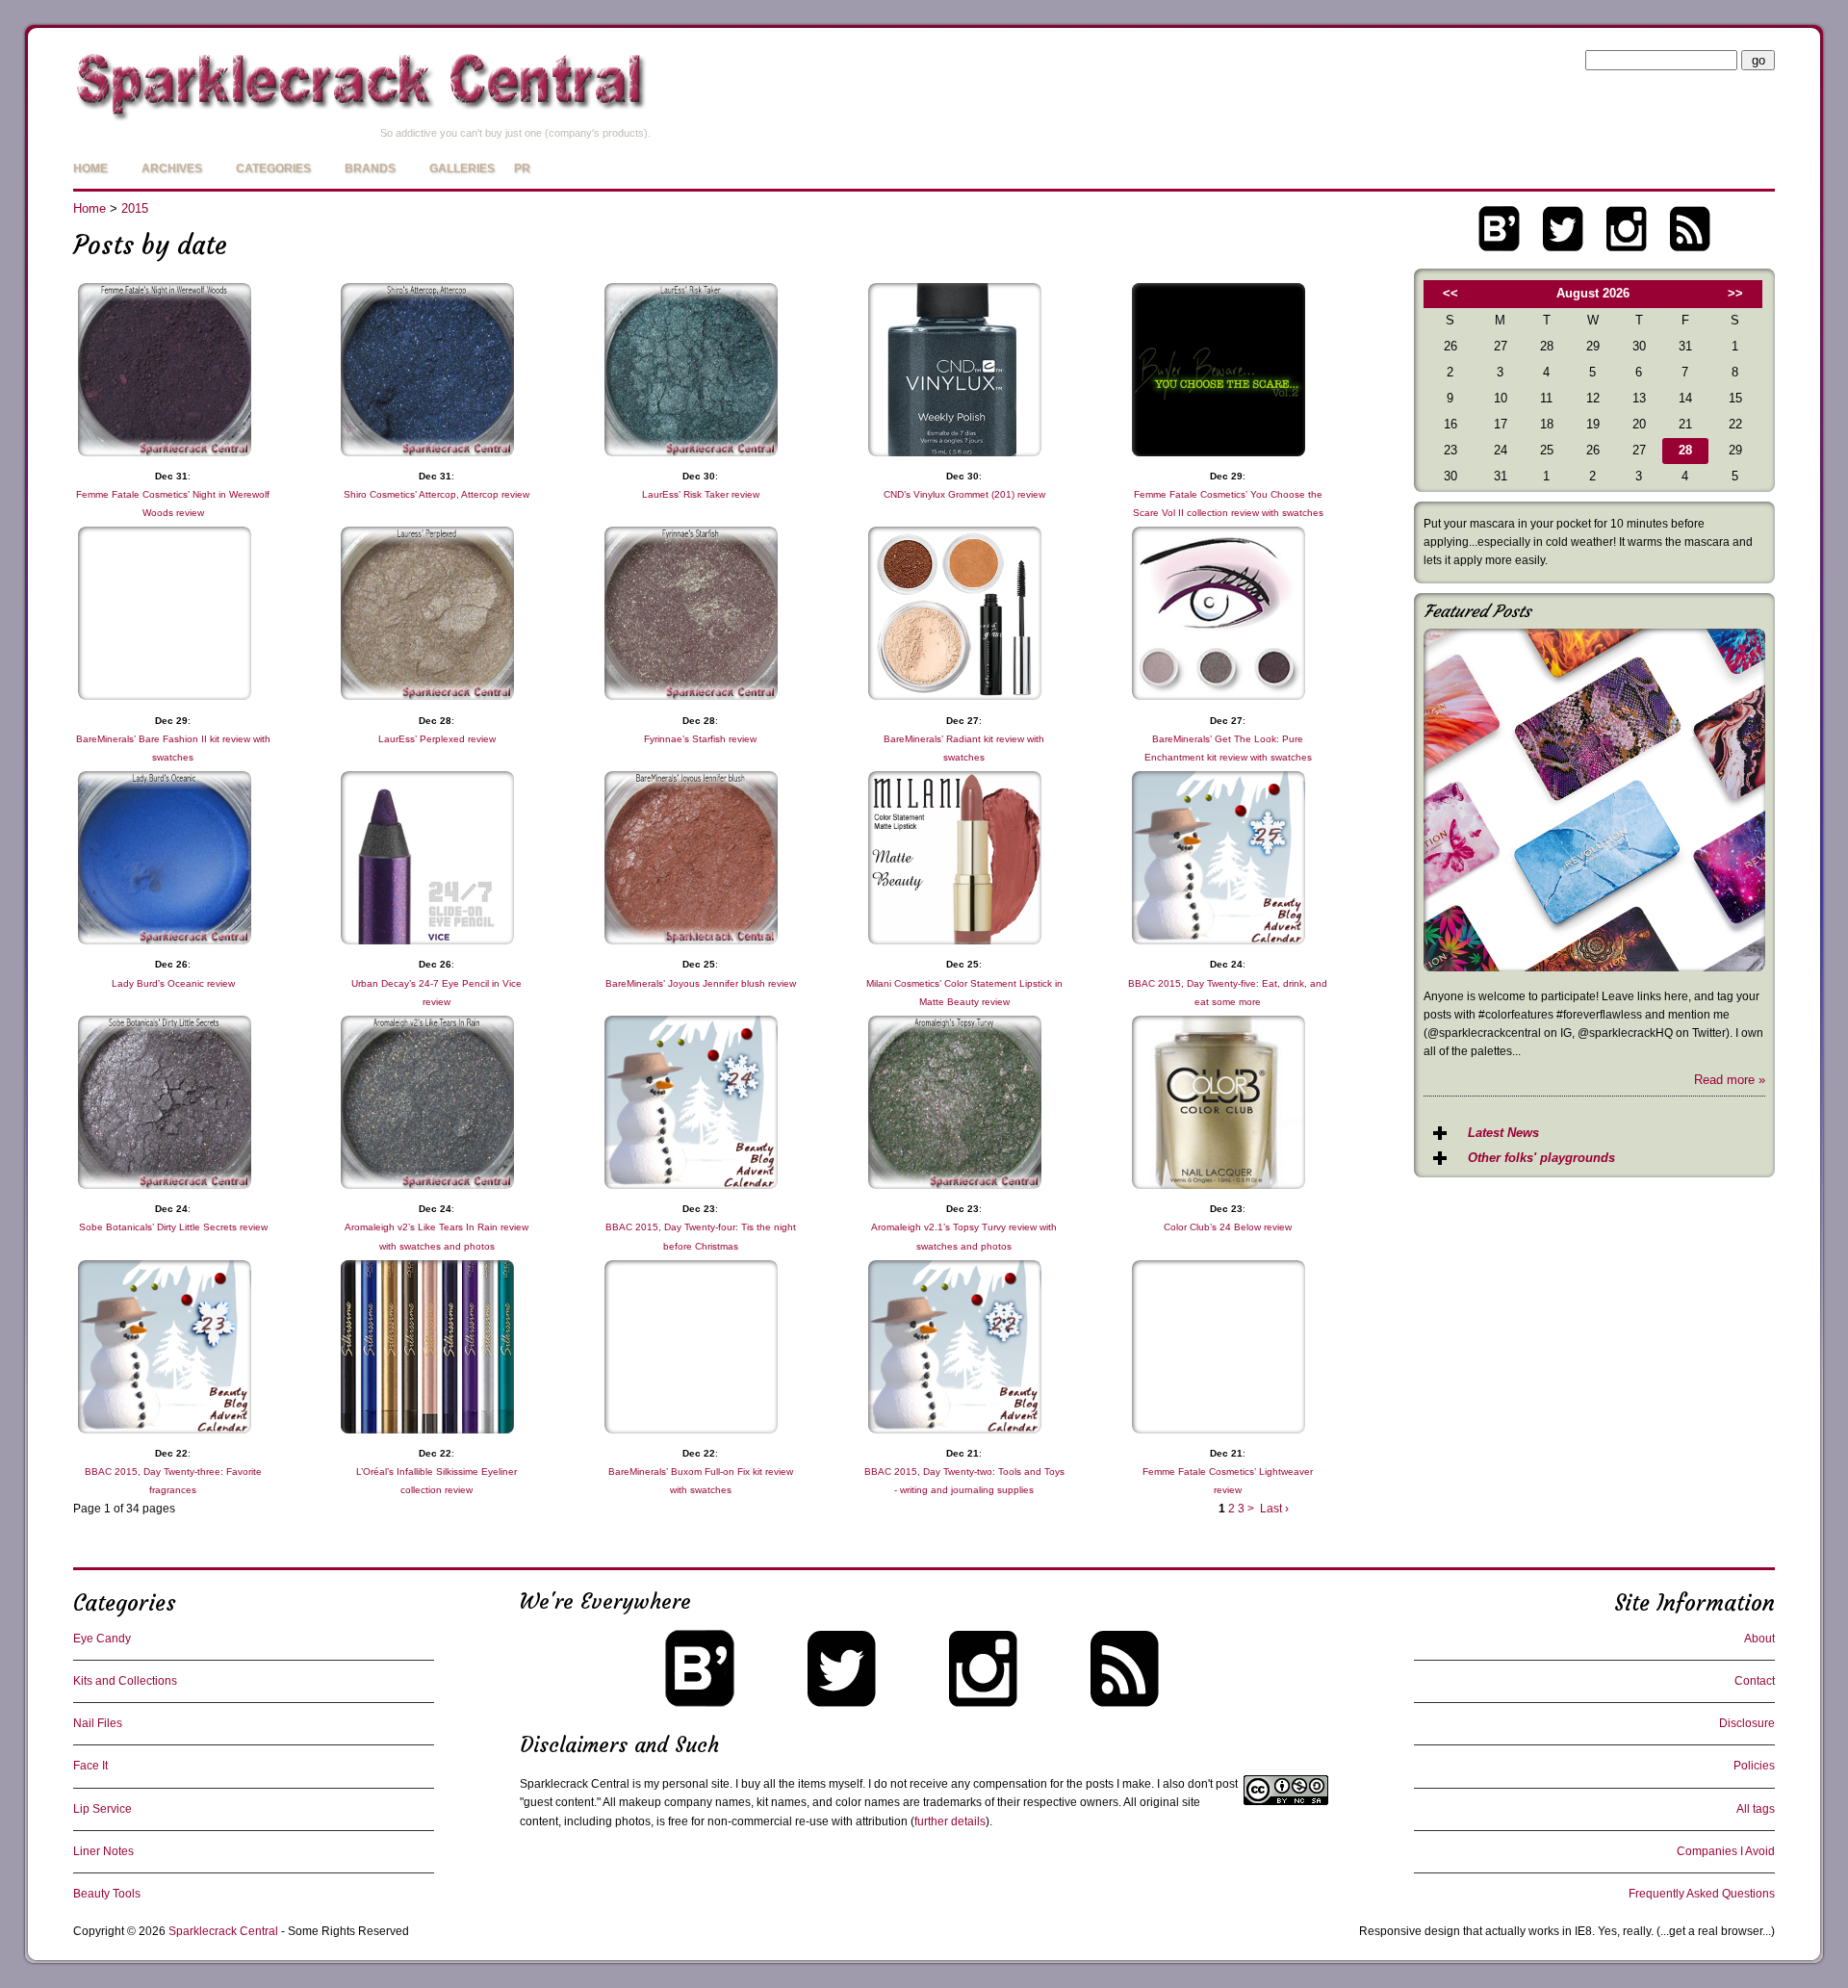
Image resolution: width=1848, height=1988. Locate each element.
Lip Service (103, 1809)
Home (90, 168)
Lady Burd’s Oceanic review (173, 983)
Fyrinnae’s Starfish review (700, 739)
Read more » (1730, 1080)
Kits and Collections (125, 1681)
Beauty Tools (107, 1894)
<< (1450, 293)
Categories (273, 168)
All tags (1756, 1809)
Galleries (462, 168)
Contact (1755, 1681)
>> (1735, 293)
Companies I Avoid (1726, 1851)
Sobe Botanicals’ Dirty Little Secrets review (173, 1227)
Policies (1754, 1766)
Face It (90, 1766)
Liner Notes (103, 1851)
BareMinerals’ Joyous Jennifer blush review (701, 983)
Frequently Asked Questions (1702, 1894)
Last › (1274, 1509)
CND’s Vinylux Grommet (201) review (964, 494)
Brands (370, 168)
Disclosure (1747, 1723)
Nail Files (98, 1723)
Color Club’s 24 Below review (1228, 1227)
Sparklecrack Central (223, 1931)
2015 (135, 208)
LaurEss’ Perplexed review (437, 739)
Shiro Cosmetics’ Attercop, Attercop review (436, 494)
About (1759, 1639)
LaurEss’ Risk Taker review (701, 494)
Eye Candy (102, 1639)
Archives (172, 168)
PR (522, 168)
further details (950, 1821)
